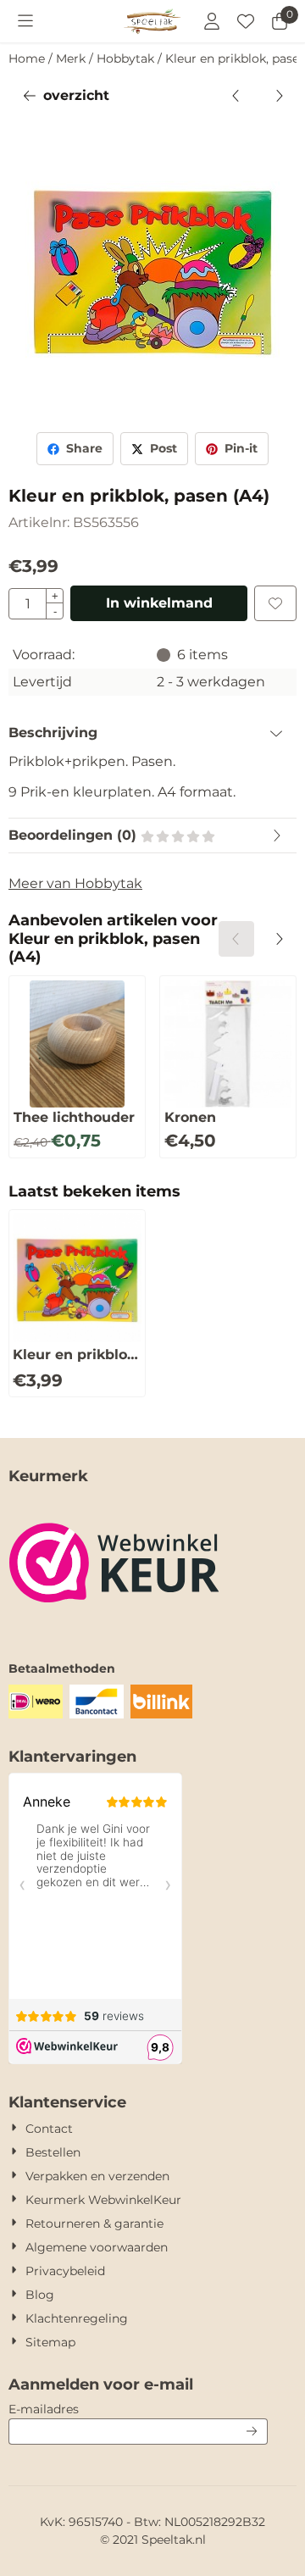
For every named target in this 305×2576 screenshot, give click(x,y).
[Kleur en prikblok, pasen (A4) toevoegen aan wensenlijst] (275, 603)
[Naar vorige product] (236, 96)
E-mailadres (138, 2409)
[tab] (152, 733)
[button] (25, 21)
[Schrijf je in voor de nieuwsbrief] (252, 2432)
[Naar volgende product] (279, 96)
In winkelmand (159, 603)
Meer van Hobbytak (75, 883)
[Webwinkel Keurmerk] (114, 1626)
